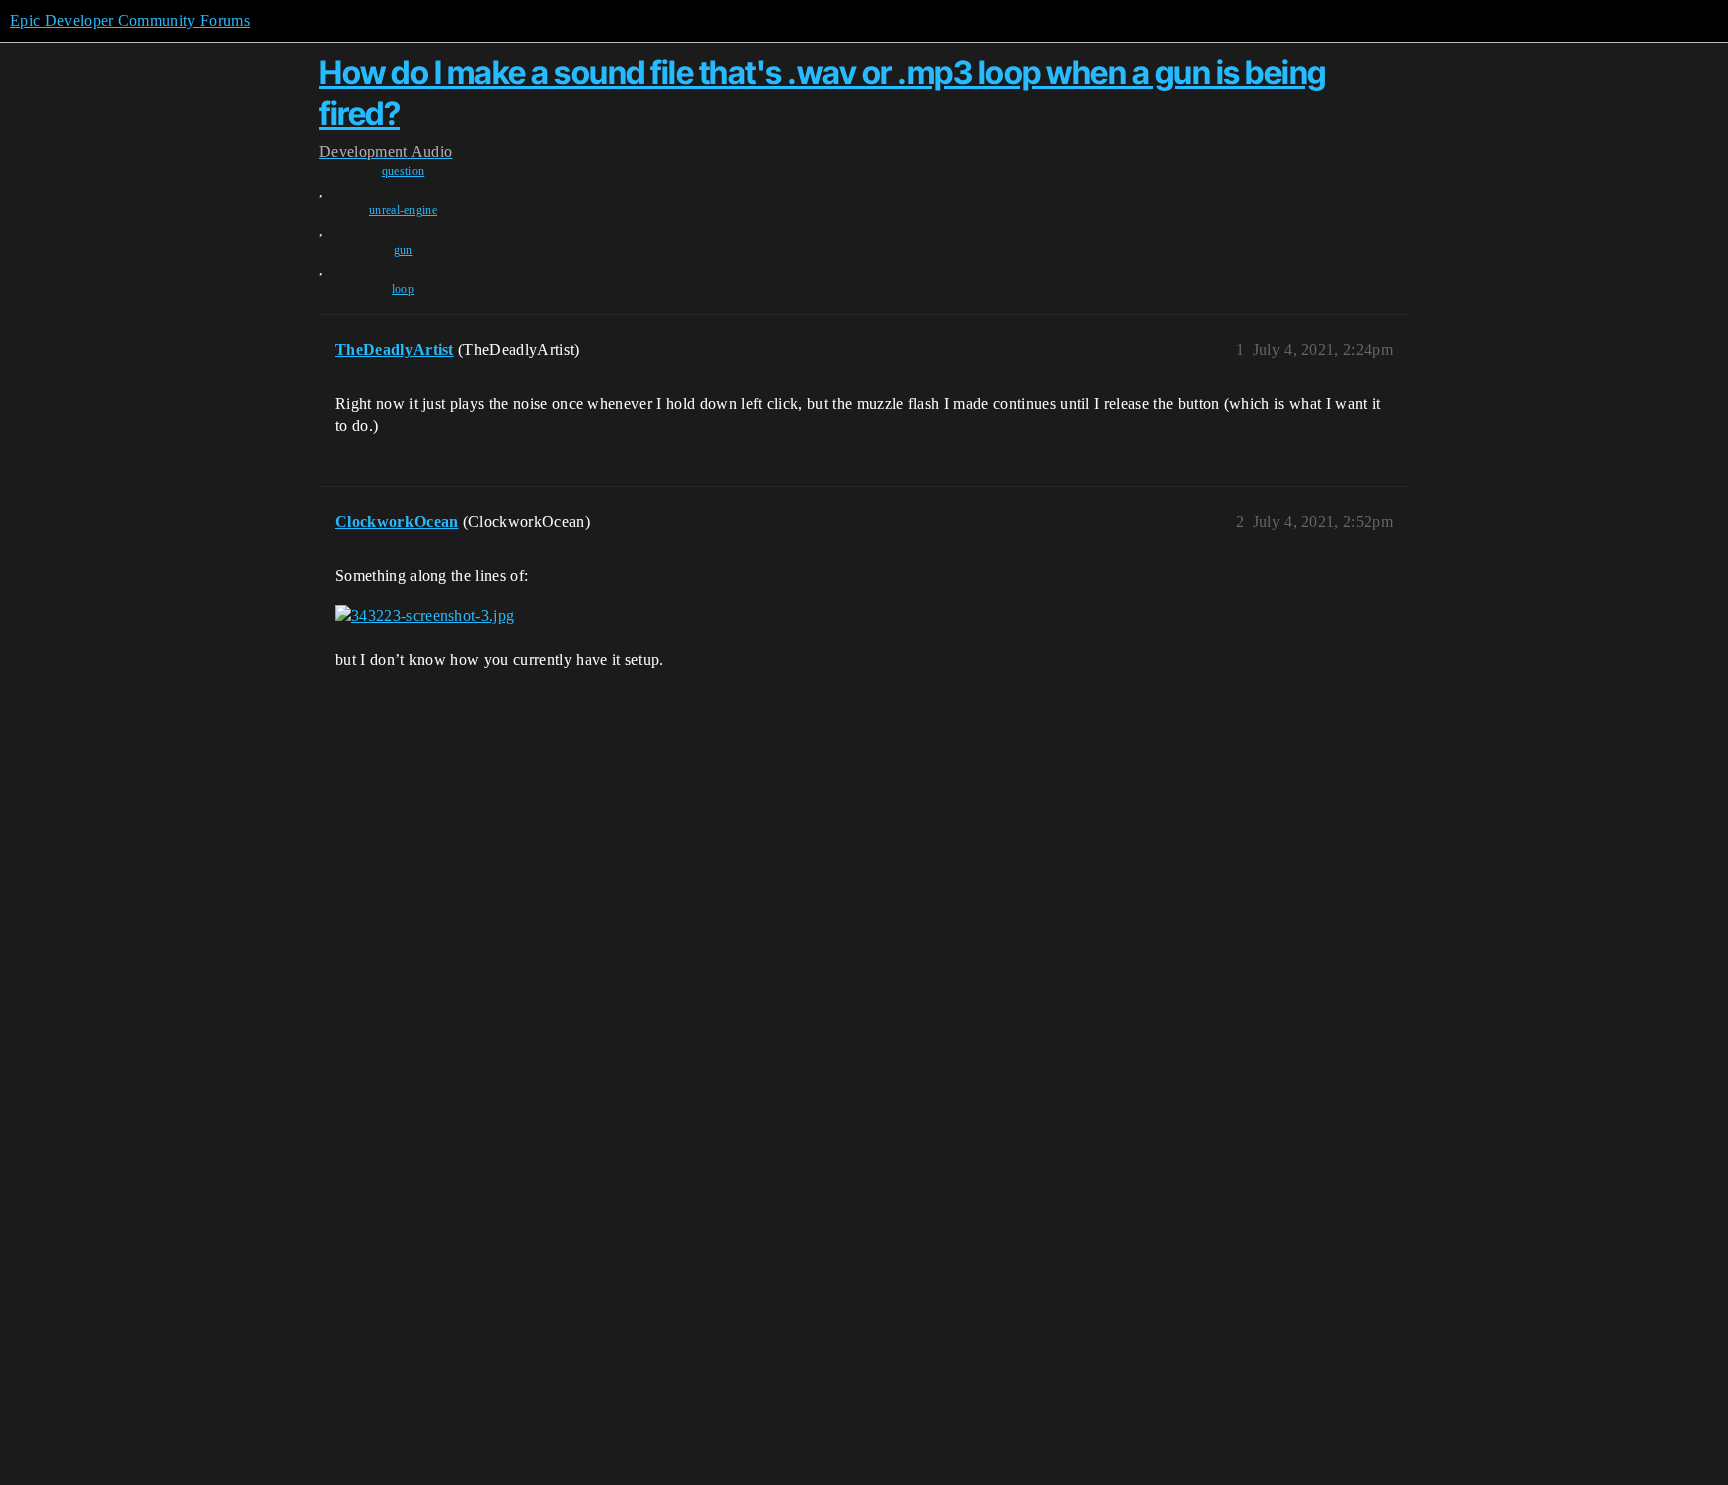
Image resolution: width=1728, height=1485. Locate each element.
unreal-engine (403, 210)
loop (403, 289)
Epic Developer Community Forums (130, 20)
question (403, 171)
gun (403, 250)
